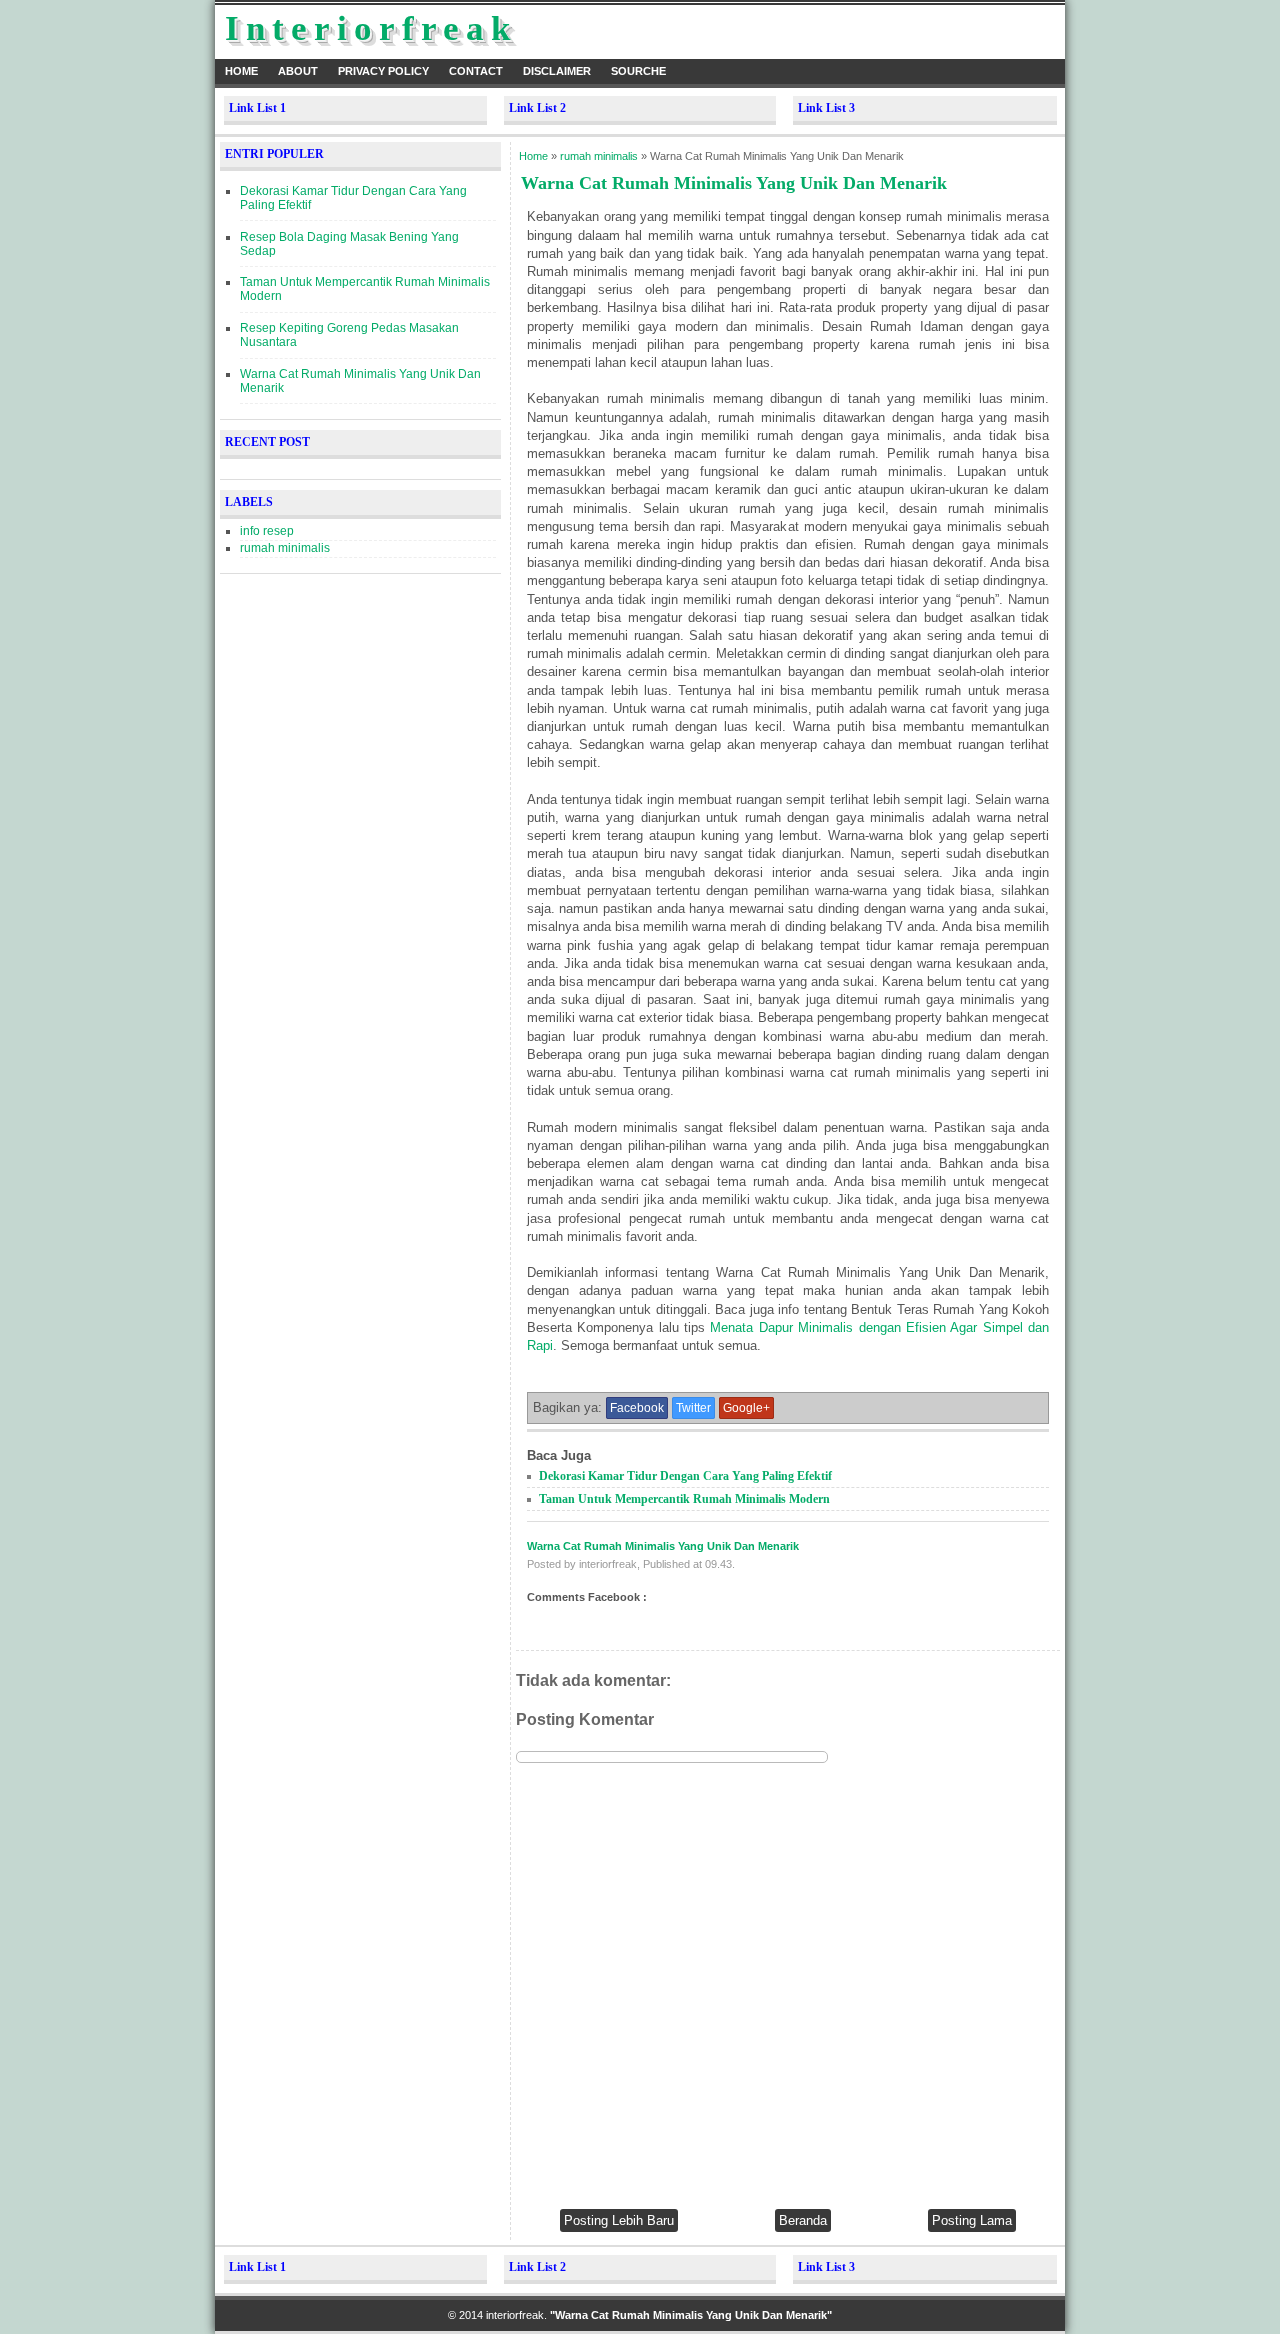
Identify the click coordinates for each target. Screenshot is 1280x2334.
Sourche (638, 71)
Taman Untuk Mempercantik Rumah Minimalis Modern (684, 1499)
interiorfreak (371, 28)
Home (241, 71)
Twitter (693, 1408)
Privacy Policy (383, 71)
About (298, 71)
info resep (267, 531)
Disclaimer (557, 71)
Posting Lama (972, 2220)
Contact (476, 71)
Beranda (803, 2220)
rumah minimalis (285, 548)
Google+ (746, 1408)
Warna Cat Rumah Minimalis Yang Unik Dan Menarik (663, 1546)
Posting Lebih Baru (619, 2220)
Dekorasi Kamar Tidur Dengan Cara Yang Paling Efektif (685, 1476)
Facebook (637, 1408)
